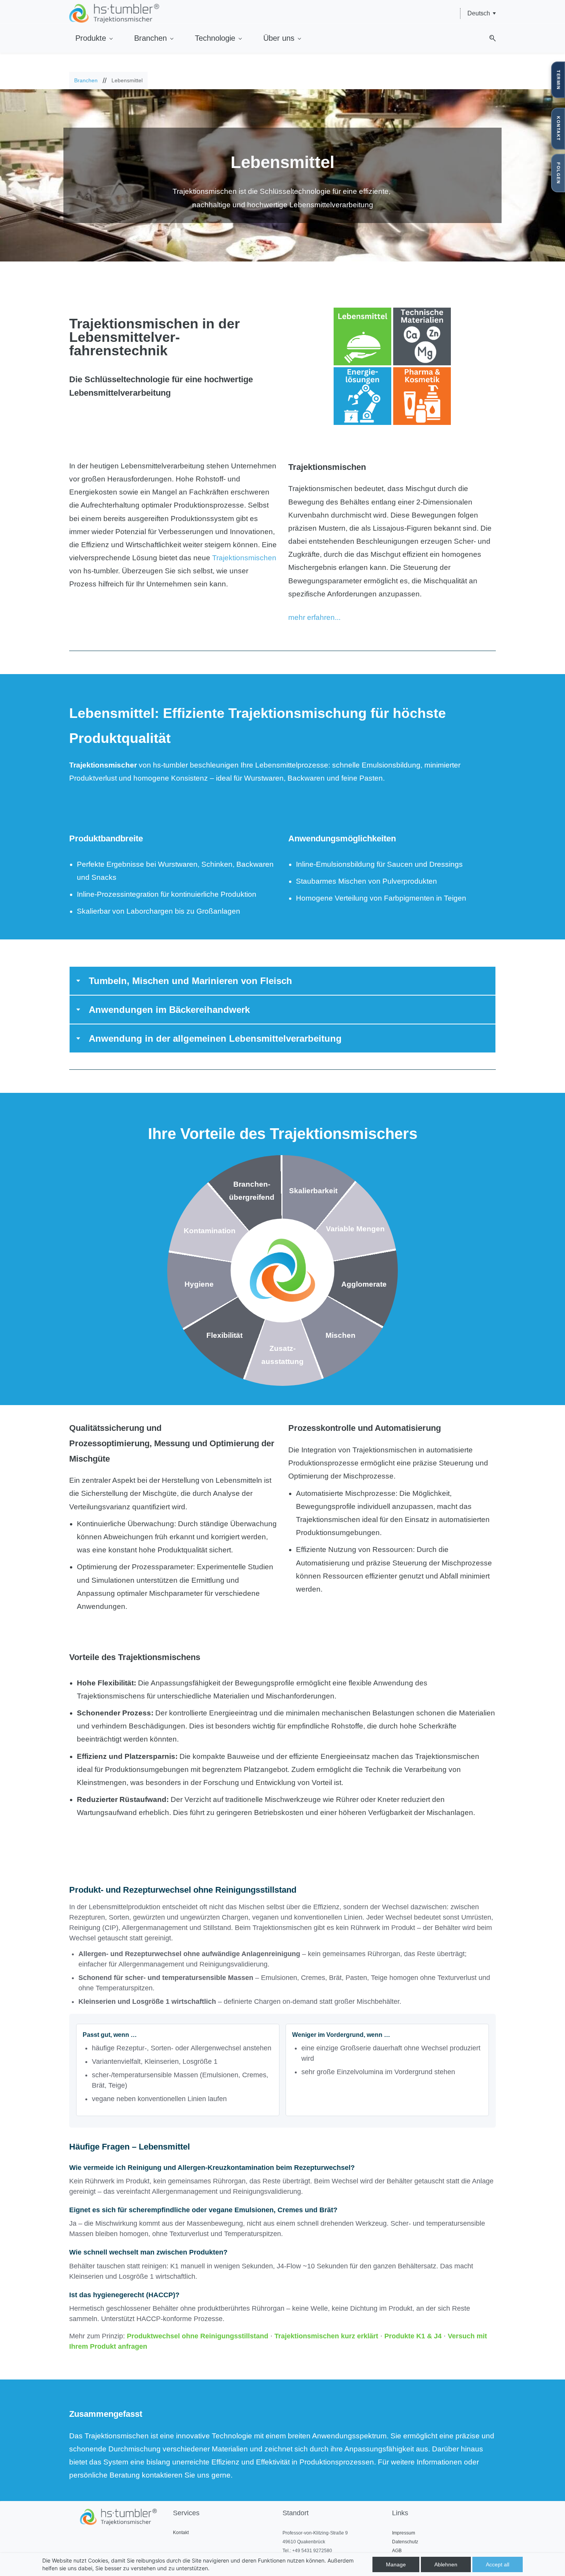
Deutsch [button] (479, 13)
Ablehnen (446, 2564)
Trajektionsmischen (244, 558)
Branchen (86, 80)
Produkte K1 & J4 (413, 2336)
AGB (397, 2551)
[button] (490, 38)
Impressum (404, 2533)
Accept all (498, 2564)
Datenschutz (405, 2542)
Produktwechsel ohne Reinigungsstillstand (198, 2336)
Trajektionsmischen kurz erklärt (326, 2336)
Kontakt (181, 2533)
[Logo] (114, 13)
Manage (396, 2564)
